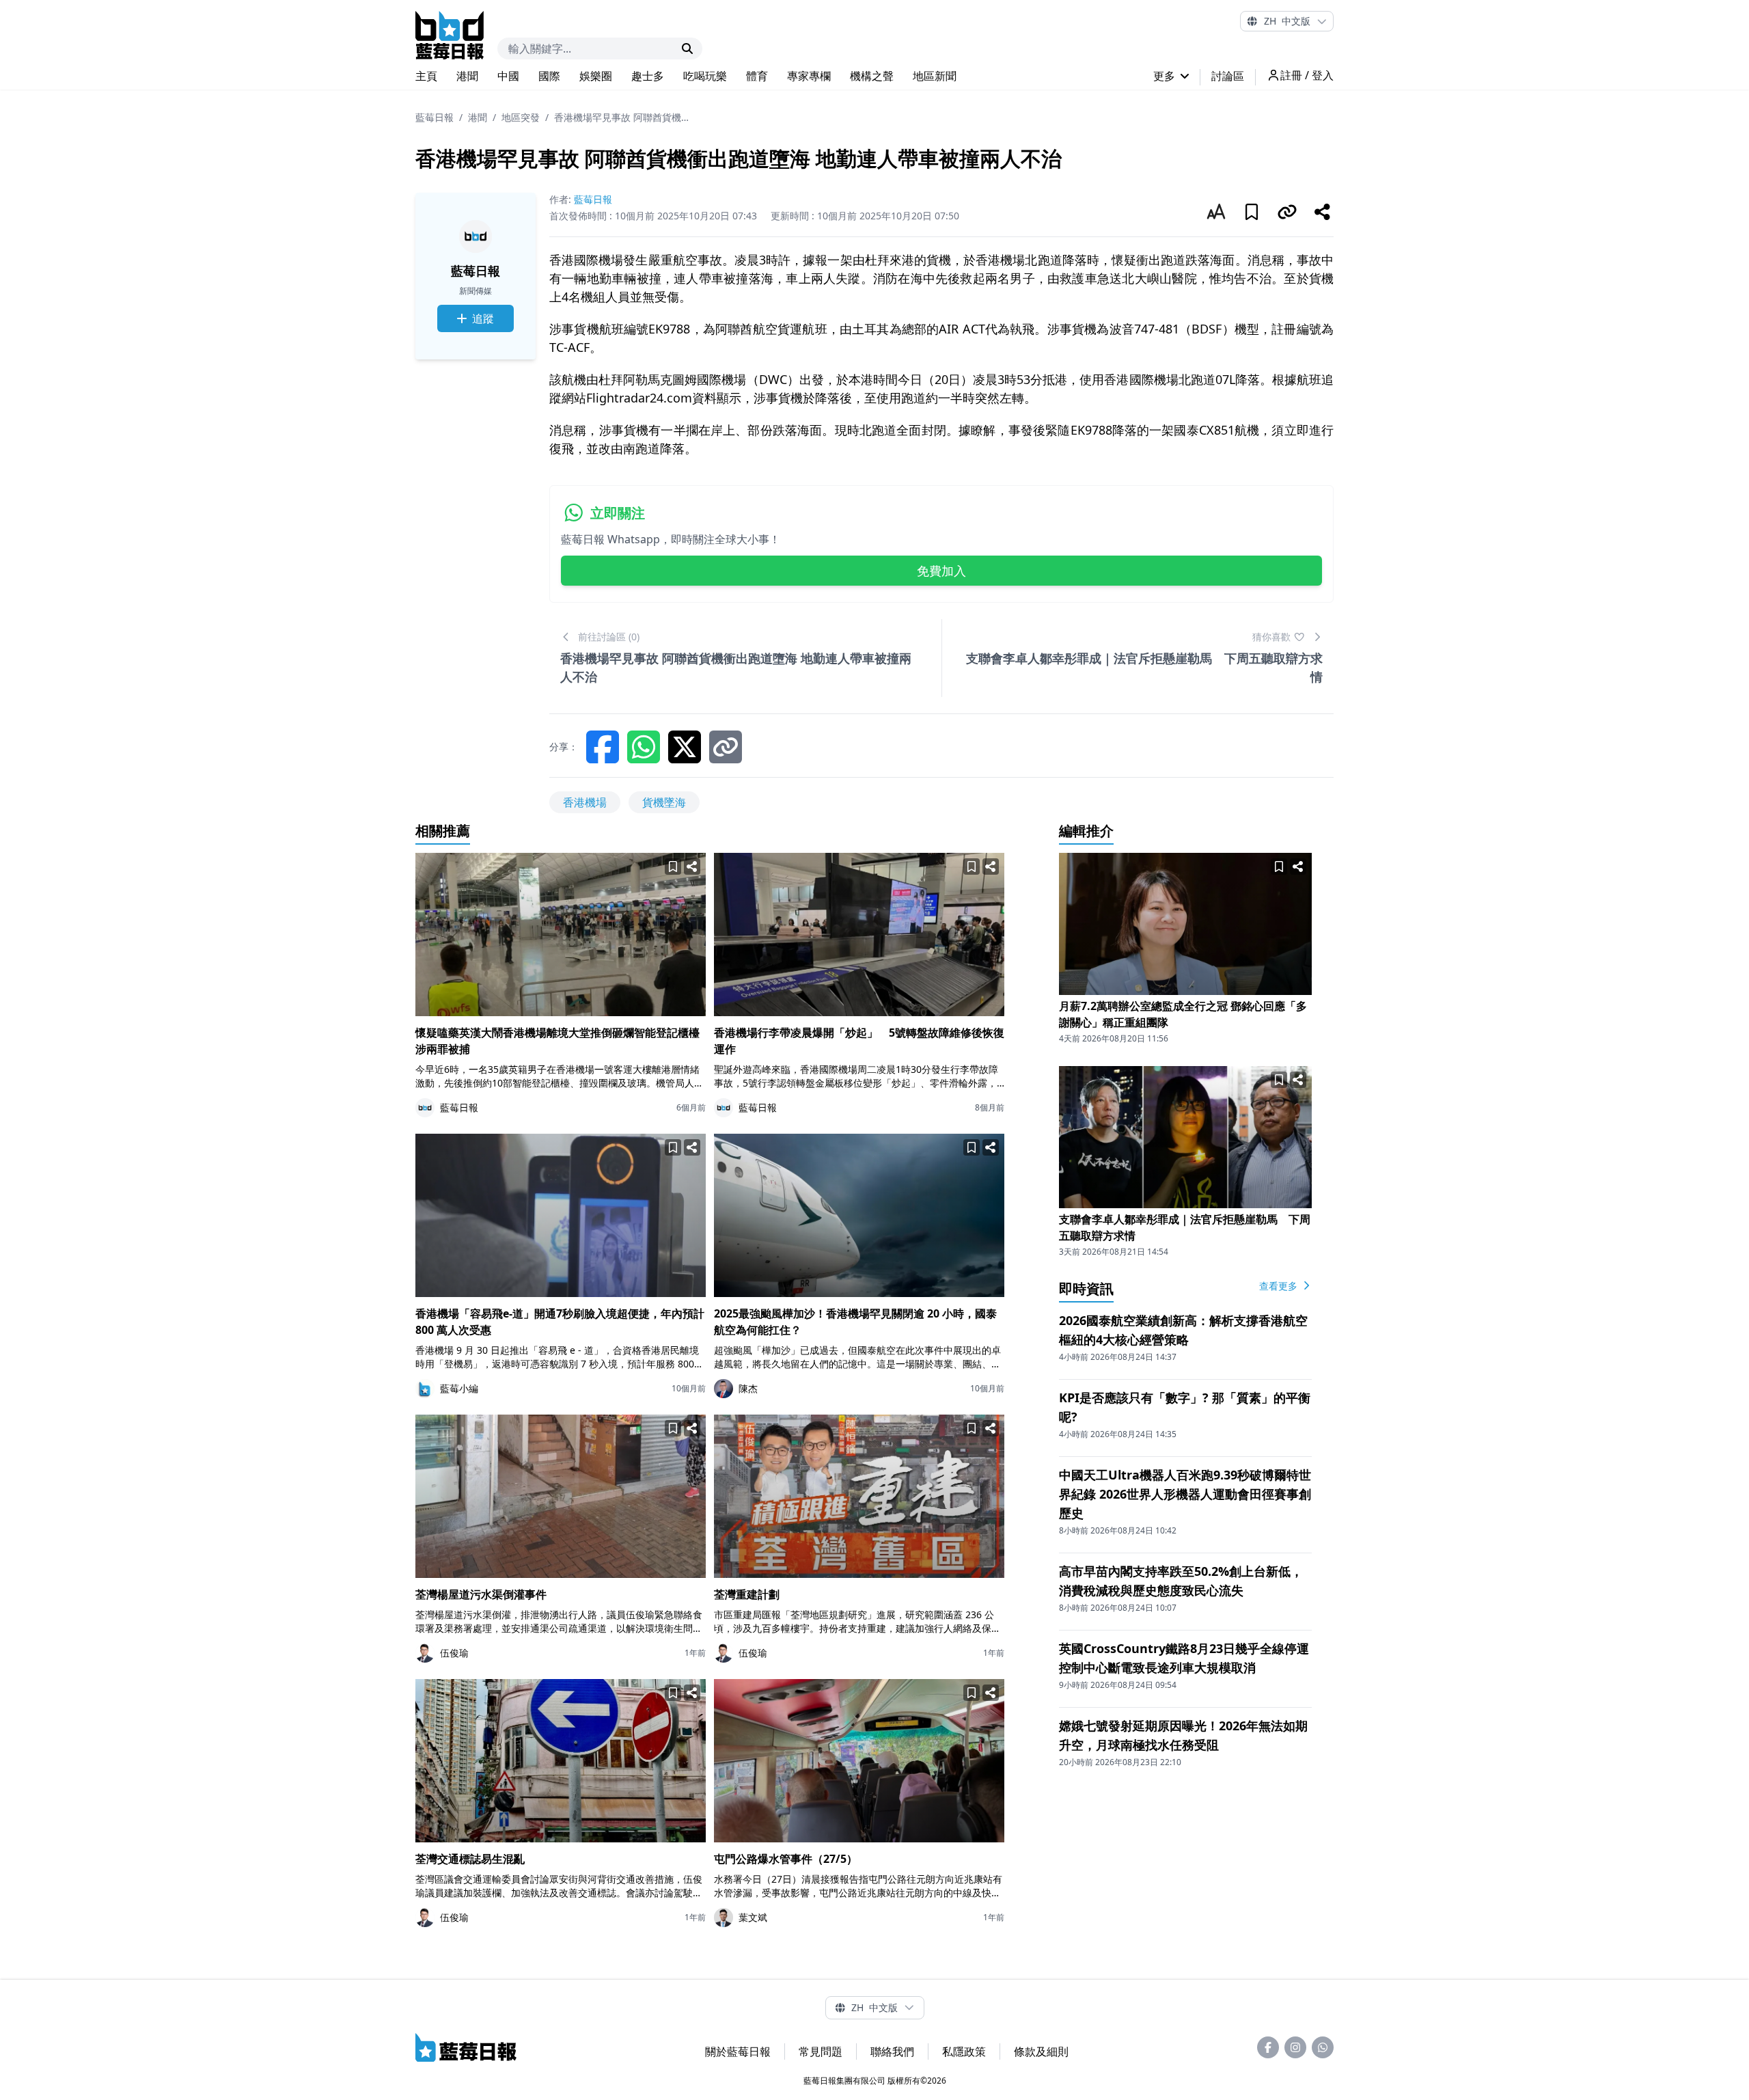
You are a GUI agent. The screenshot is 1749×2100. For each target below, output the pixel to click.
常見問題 (821, 2051)
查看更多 (1280, 1286)
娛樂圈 (596, 76)
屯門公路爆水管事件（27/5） (786, 1859)
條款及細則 (1041, 2051)
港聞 (467, 76)
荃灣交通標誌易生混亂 (470, 1859)
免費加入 (941, 571)
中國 (508, 76)
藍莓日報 (435, 117)
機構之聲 (872, 76)
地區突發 (521, 117)
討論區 (1228, 76)
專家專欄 (809, 76)
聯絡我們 (892, 2051)
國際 (549, 76)
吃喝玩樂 (705, 76)
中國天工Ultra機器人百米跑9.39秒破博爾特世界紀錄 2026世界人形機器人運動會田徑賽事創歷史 (1185, 1494)
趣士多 (648, 76)
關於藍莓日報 (738, 2051)
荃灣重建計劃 (747, 1594)
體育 (757, 76)
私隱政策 (964, 2051)
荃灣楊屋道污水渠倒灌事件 (481, 1594)
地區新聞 (935, 76)
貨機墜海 (664, 802)
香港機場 (585, 802)
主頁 (426, 76)
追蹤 (483, 318)
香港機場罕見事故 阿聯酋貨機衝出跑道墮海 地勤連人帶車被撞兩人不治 (622, 117)
